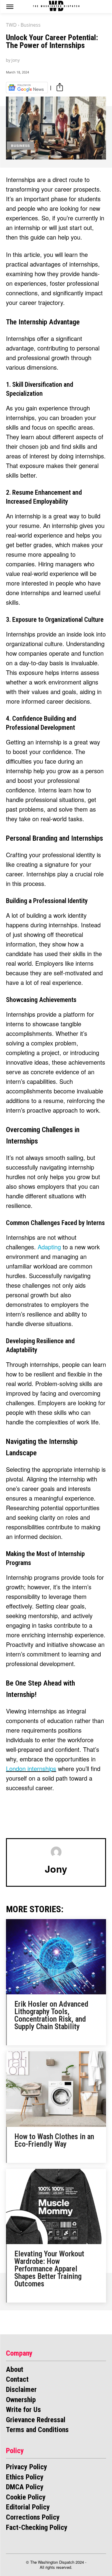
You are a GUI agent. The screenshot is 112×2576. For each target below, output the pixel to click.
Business (31, 25)
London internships (31, 1768)
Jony (16, 60)
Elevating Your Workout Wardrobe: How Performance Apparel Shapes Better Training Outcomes (49, 2269)
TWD (11, 25)
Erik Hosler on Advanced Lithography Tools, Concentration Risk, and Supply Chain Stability (51, 2015)
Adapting (49, 1247)
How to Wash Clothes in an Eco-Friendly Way (54, 2140)
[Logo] (56, 6)
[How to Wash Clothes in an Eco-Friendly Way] (56, 2089)
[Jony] (56, 1852)
